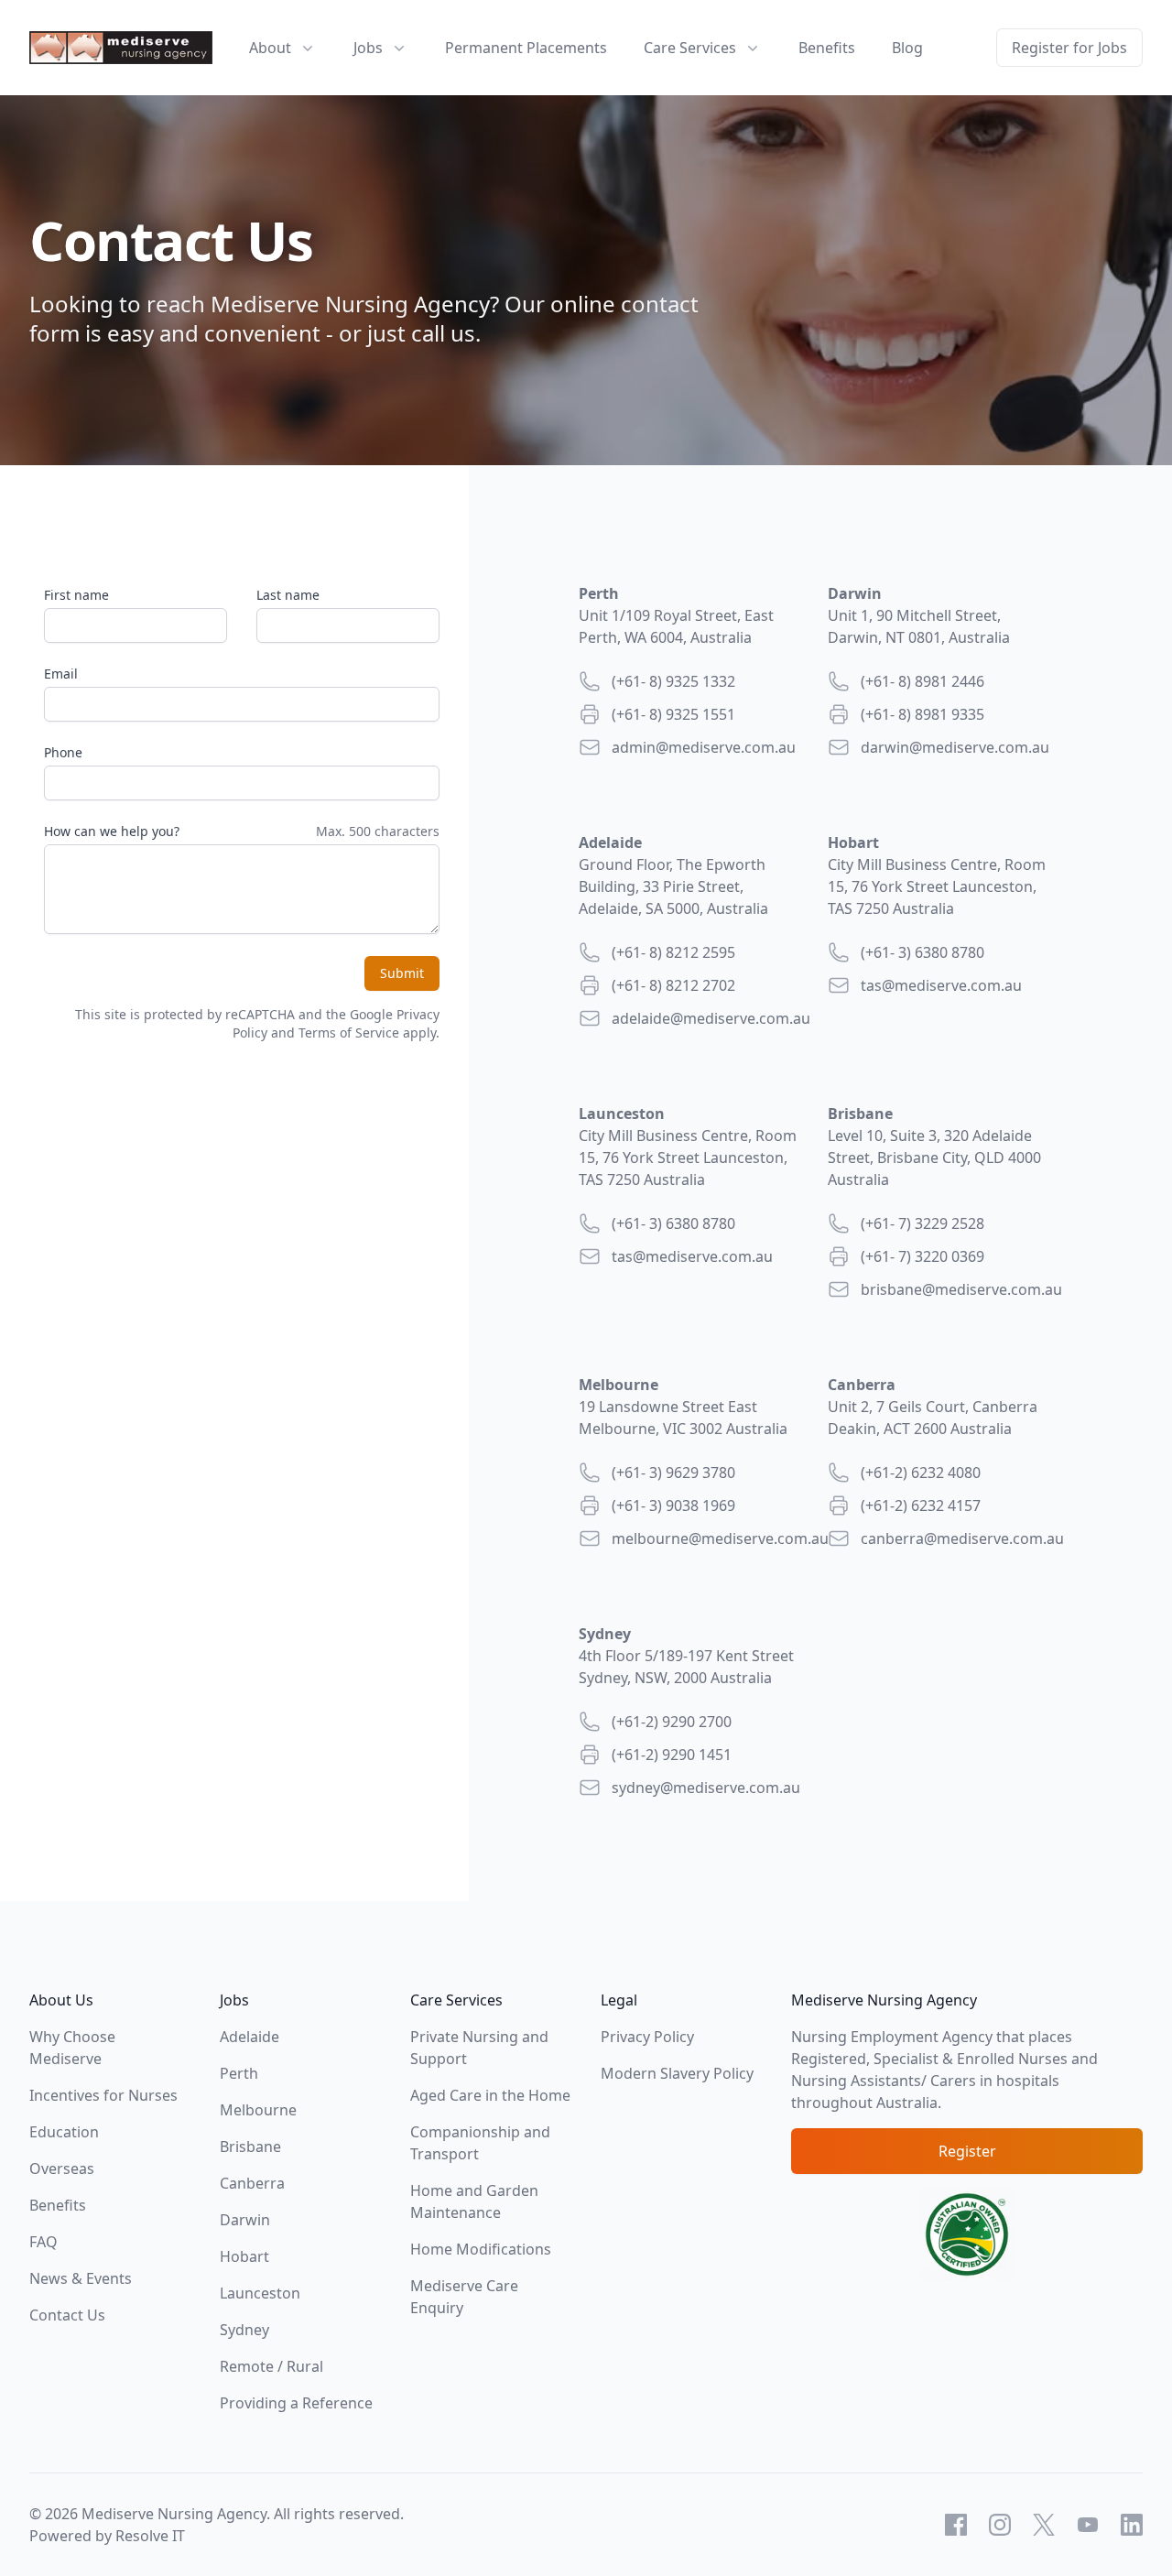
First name (76, 595)
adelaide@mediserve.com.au (711, 1018)
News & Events (81, 2278)
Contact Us (67, 2315)
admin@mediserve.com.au (704, 747)
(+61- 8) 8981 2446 (922, 681)
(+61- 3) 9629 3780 (673, 1473)
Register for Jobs (1069, 48)
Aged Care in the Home (490, 2095)
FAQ (43, 2242)
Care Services (690, 48)
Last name (288, 595)
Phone (63, 752)
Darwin (245, 2220)
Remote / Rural (271, 2366)
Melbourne (258, 2110)
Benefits (827, 48)
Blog (907, 48)
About (270, 48)
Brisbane (250, 2147)
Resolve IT (150, 2536)
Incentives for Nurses (103, 2095)
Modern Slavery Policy (677, 2073)
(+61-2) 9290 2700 (672, 1722)
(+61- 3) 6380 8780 (922, 952)
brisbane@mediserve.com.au (961, 1289)
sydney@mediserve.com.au (706, 1788)
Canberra (252, 2183)
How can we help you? (112, 831)
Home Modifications (481, 2249)
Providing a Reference (296, 2403)
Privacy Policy (647, 2037)
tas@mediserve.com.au (941, 985)
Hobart (244, 2256)
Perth (239, 2073)
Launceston (260, 2293)
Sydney (244, 2330)
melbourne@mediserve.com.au (720, 1538)
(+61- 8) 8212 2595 (673, 952)
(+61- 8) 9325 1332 (673, 681)
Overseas (62, 2168)
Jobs (368, 48)
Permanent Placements (526, 48)
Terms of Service (349, 1033)
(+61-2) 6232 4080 (921, 1473)
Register (967, 2151)
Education (64, 2132)
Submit (402, 973)
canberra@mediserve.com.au (962, 1538)
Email (61, 674)
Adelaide (250, 2037)
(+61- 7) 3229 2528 (922, 1223)
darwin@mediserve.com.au (955, 747)
